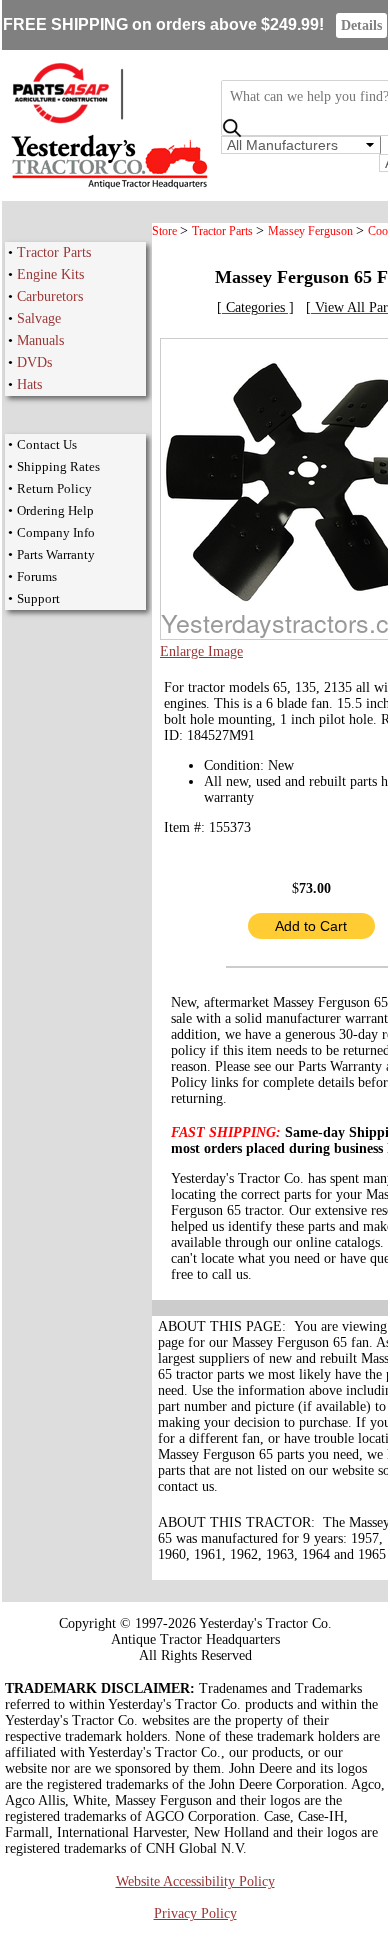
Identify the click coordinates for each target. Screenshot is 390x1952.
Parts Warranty (56, 554)
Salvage (39, 318)
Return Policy (54, 488)
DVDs (34, 362)
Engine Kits (50, 274)
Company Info (56, 532)
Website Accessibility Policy (195, 1881)
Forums (37, 576)
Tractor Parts (54, 252)
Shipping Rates (58, 466)
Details (361, 25)
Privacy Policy (195, 1913)
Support (38, 598)
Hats (29, 384)
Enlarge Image (201, 651)
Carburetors (50, 296)
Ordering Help (55, 510)
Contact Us (47, 444)
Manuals (40, 340)
